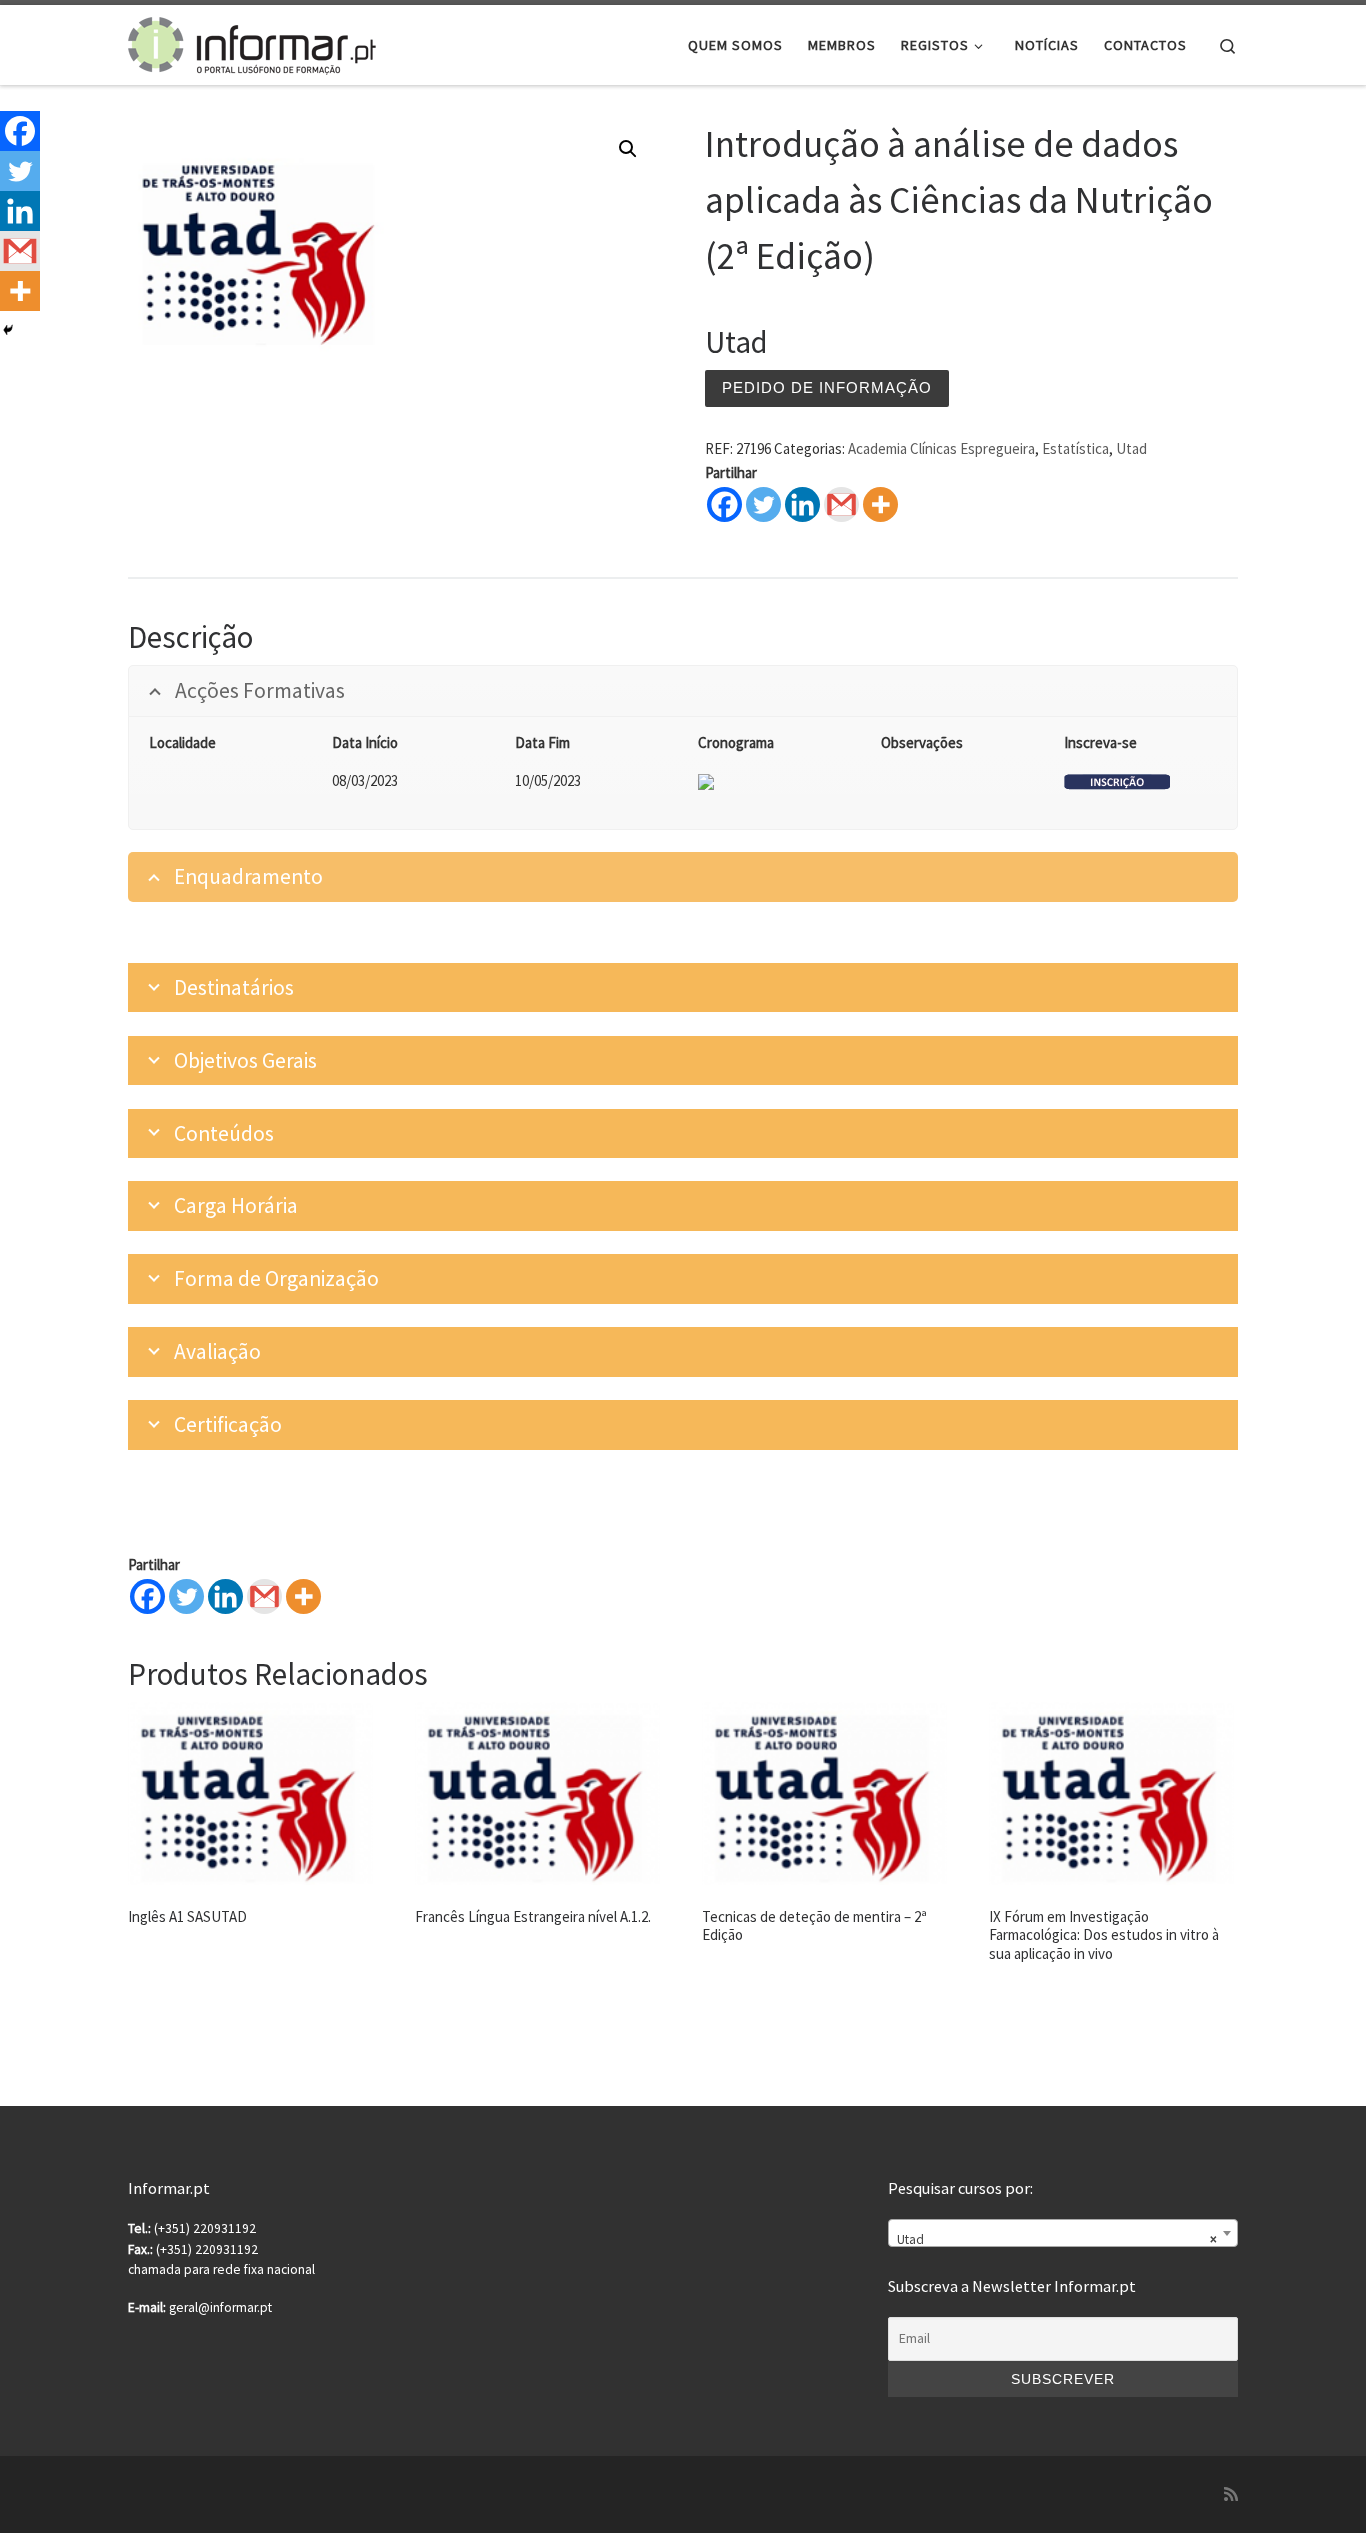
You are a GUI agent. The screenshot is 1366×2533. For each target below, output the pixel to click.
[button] (628, 149)
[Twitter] (763, 504)
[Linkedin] (802, 504)
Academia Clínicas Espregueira (941, 448)
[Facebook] (724, 504)
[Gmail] (264, 1596)
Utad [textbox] (1057, 2239)
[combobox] (1063, 2233)
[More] (880, 504)
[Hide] (8, 330)
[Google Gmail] (841, 504)
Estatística (1075, 448)
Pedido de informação (827, 387)
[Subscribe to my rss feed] (1231, 2494)
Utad (1131, 448)
